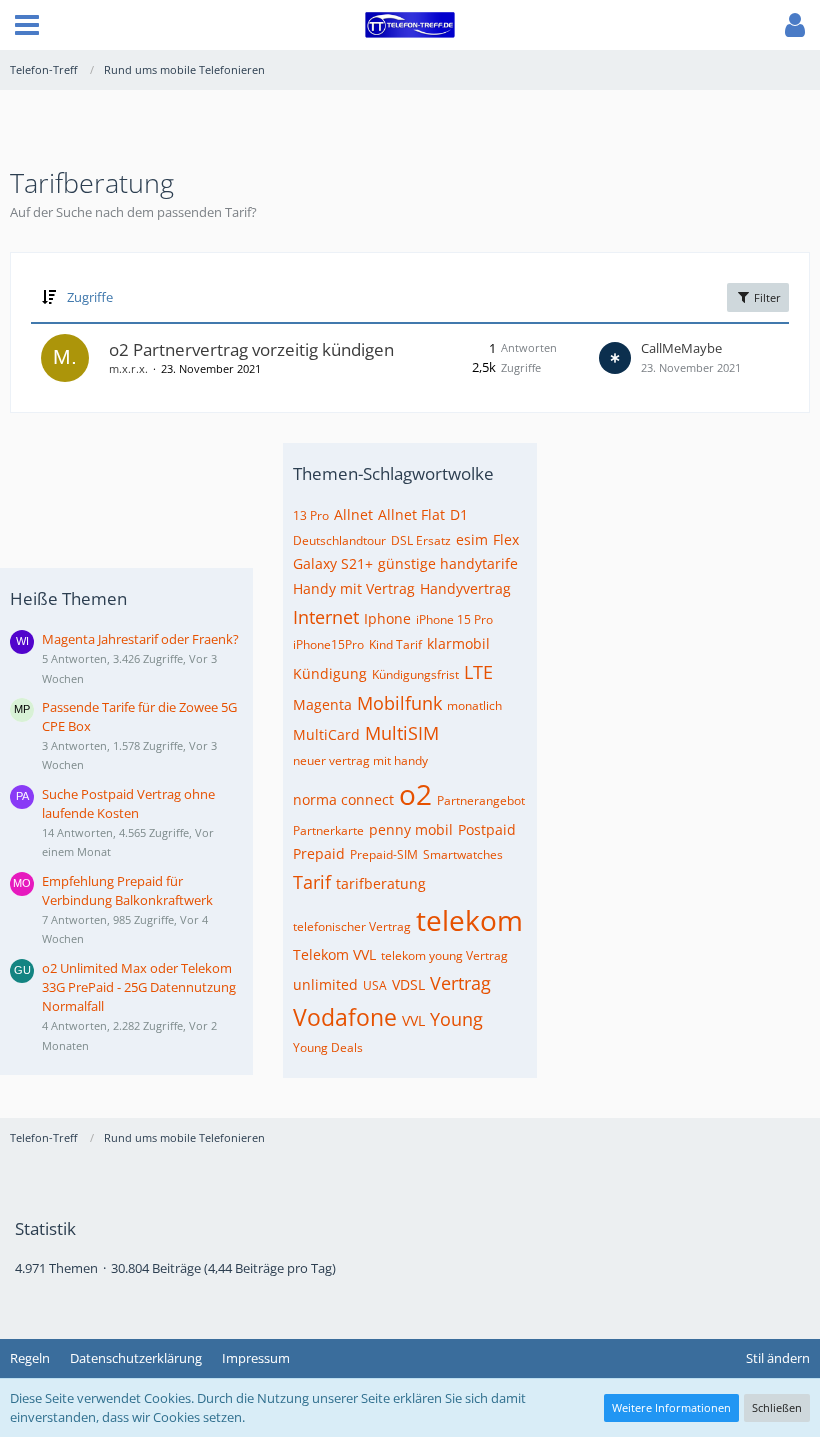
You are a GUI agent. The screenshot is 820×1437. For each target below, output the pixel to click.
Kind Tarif (395, 644)
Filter (766, 297)
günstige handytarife (448, 563)
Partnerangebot (481, 800)
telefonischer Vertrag (352, 926)
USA (375, 985)
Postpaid (487, 829)
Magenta (322, 704)
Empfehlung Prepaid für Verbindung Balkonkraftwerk (127, 890)
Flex (506, 539)
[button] (27, 25)
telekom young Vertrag (444, 955)
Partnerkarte (328, 830)
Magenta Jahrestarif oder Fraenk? (140, 639)
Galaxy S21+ (333, 563)
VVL (413, 1020)
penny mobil (411, 829)
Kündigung (330, 673)
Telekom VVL (334, 954)
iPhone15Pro (328, 644)
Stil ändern (778, 1358)
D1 (459, 514)
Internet (326, 617)
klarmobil (458, 643)
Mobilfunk (399, 703)
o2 (415, 794)
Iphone (387, 618)
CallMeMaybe (681, 348)
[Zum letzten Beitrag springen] (615, 358)
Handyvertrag (465, 588)
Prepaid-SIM (384, 854)
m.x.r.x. (128, 368)
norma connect (343, 799)
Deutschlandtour (339, 540)
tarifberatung (381, 883)
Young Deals (328, 1047)
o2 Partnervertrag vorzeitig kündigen (251, 349)
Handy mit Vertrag (354, 588)
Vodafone (345, 1017)
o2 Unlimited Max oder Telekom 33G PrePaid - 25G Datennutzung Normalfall (139, 987)
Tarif (312, 882)
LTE (478, 672)
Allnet (353, 514)
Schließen (777, 1407)
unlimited (325, 984)
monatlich (474, 705)
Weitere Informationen (671, 1407)
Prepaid (319, 853)
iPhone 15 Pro (454, 619)
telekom (469, 920)
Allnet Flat (411, 514)
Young (456, 1019)
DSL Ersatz (421, 540)
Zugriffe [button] (90, 297)
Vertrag (460, 983)
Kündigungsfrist (415, 674)
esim (472, 539)
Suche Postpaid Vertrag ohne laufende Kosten (128, 803)
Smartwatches (463, 854)
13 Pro (311, 515)
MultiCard (326, 734)
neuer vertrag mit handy (360, 760)
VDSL (408, 984)
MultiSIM (402, 733)
